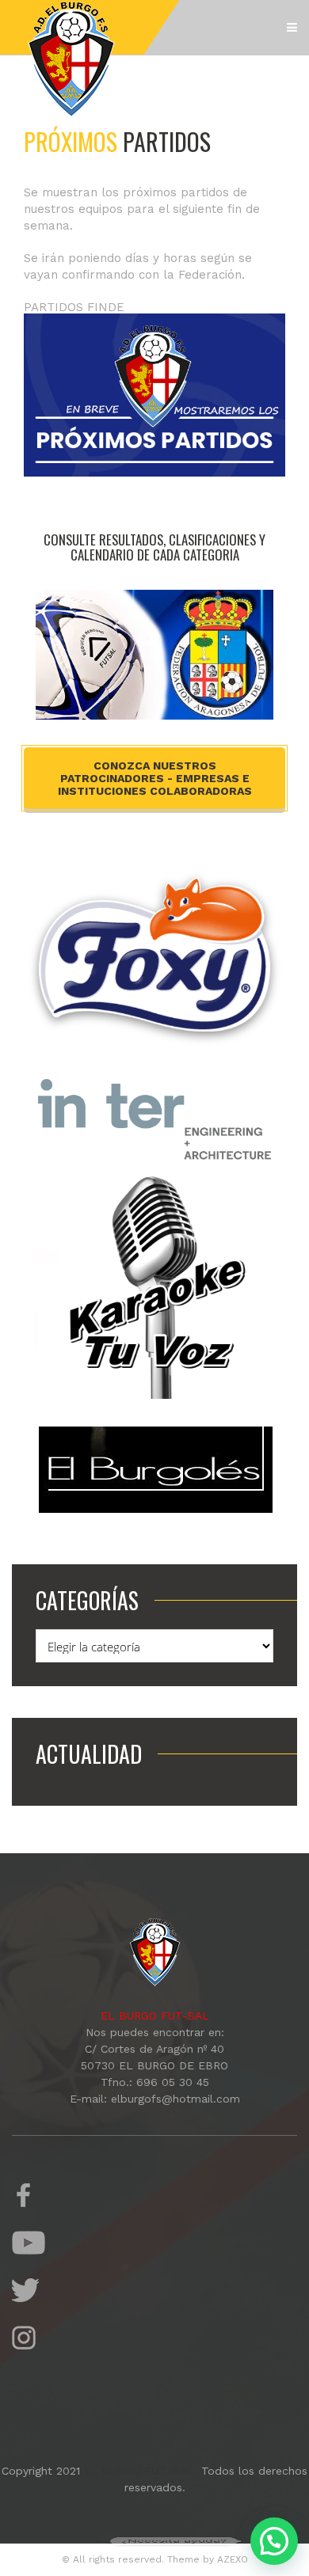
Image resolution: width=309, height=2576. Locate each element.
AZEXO (233, 2559)
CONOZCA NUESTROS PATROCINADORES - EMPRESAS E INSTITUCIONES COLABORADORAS (155, 778)
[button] (274, 2541)
